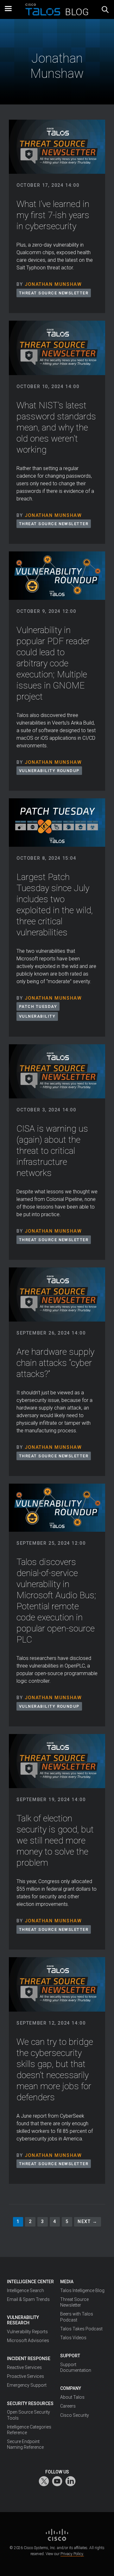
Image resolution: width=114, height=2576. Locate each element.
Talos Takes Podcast (81, 2329)
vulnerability (37, 1016)
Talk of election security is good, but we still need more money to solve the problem (55, 1841)
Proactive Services (25, 2376)
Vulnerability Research (23, 2320)
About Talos (72, 2397)
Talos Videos (73, 2338)
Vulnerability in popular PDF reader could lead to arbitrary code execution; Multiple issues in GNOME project (53, 663)
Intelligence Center (30, 2282)
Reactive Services (24, 2367)
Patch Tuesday (38, 1006)
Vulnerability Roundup (49, 771)
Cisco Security (75, 2415)
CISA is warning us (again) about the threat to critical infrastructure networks (52, 1151)
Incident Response (29, 2359)
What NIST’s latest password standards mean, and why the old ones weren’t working (56, 427)
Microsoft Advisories (28, 2340)
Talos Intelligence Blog (82, 2290)
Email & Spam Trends (28, 2299)
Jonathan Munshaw (53, 284)
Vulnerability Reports (27, 2332)
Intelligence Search (25, 2290)
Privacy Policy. (72, 2554)
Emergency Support (27, 2385)
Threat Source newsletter (54, 293)
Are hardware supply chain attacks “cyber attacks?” (55, 1363)
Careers (68, 2406)
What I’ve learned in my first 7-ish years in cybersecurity (53, 215)
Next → (88, 2222)
